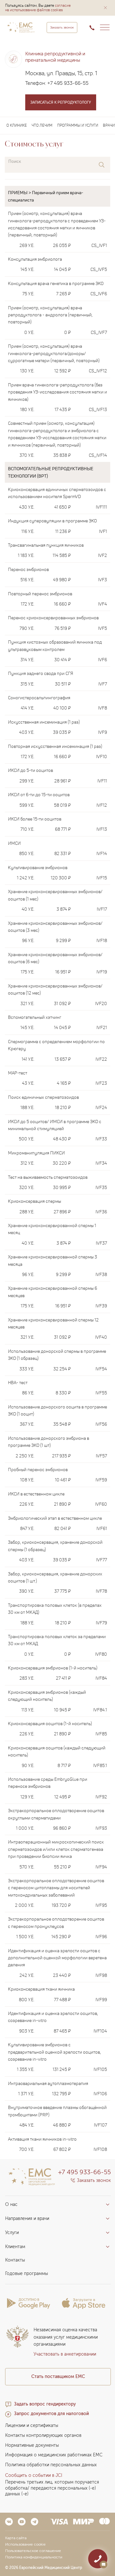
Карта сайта (16, 2538)
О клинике (17, 125)
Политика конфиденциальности (34, 2557)
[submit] (102, 165)
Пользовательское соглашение (33, 2551)
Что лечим (42, 125)
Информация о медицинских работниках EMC (54, 2455)
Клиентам (15, 2247)
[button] (105, 8)
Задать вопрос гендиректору (45, 2404)
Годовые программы (27, 2274)
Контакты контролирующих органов (43, 2435)
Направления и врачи (27, 2219)
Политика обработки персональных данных (51, 2465)
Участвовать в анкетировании (65, 2354)
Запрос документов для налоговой (51, 2414)
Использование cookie (25, 2544)
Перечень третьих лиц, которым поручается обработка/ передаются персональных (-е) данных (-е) (52, 2488)
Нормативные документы (32, 2445)
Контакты (15, 2260)
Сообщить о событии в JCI (34, 2475)
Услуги (12, 2233)
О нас (11, 2204)
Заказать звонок (62, 28)
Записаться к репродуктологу (61, 102)
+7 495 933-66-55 (68, 83)
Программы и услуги (78, 125)
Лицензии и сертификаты (32, 2425)
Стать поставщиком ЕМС (58, 2377)
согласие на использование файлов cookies (38, 8)
